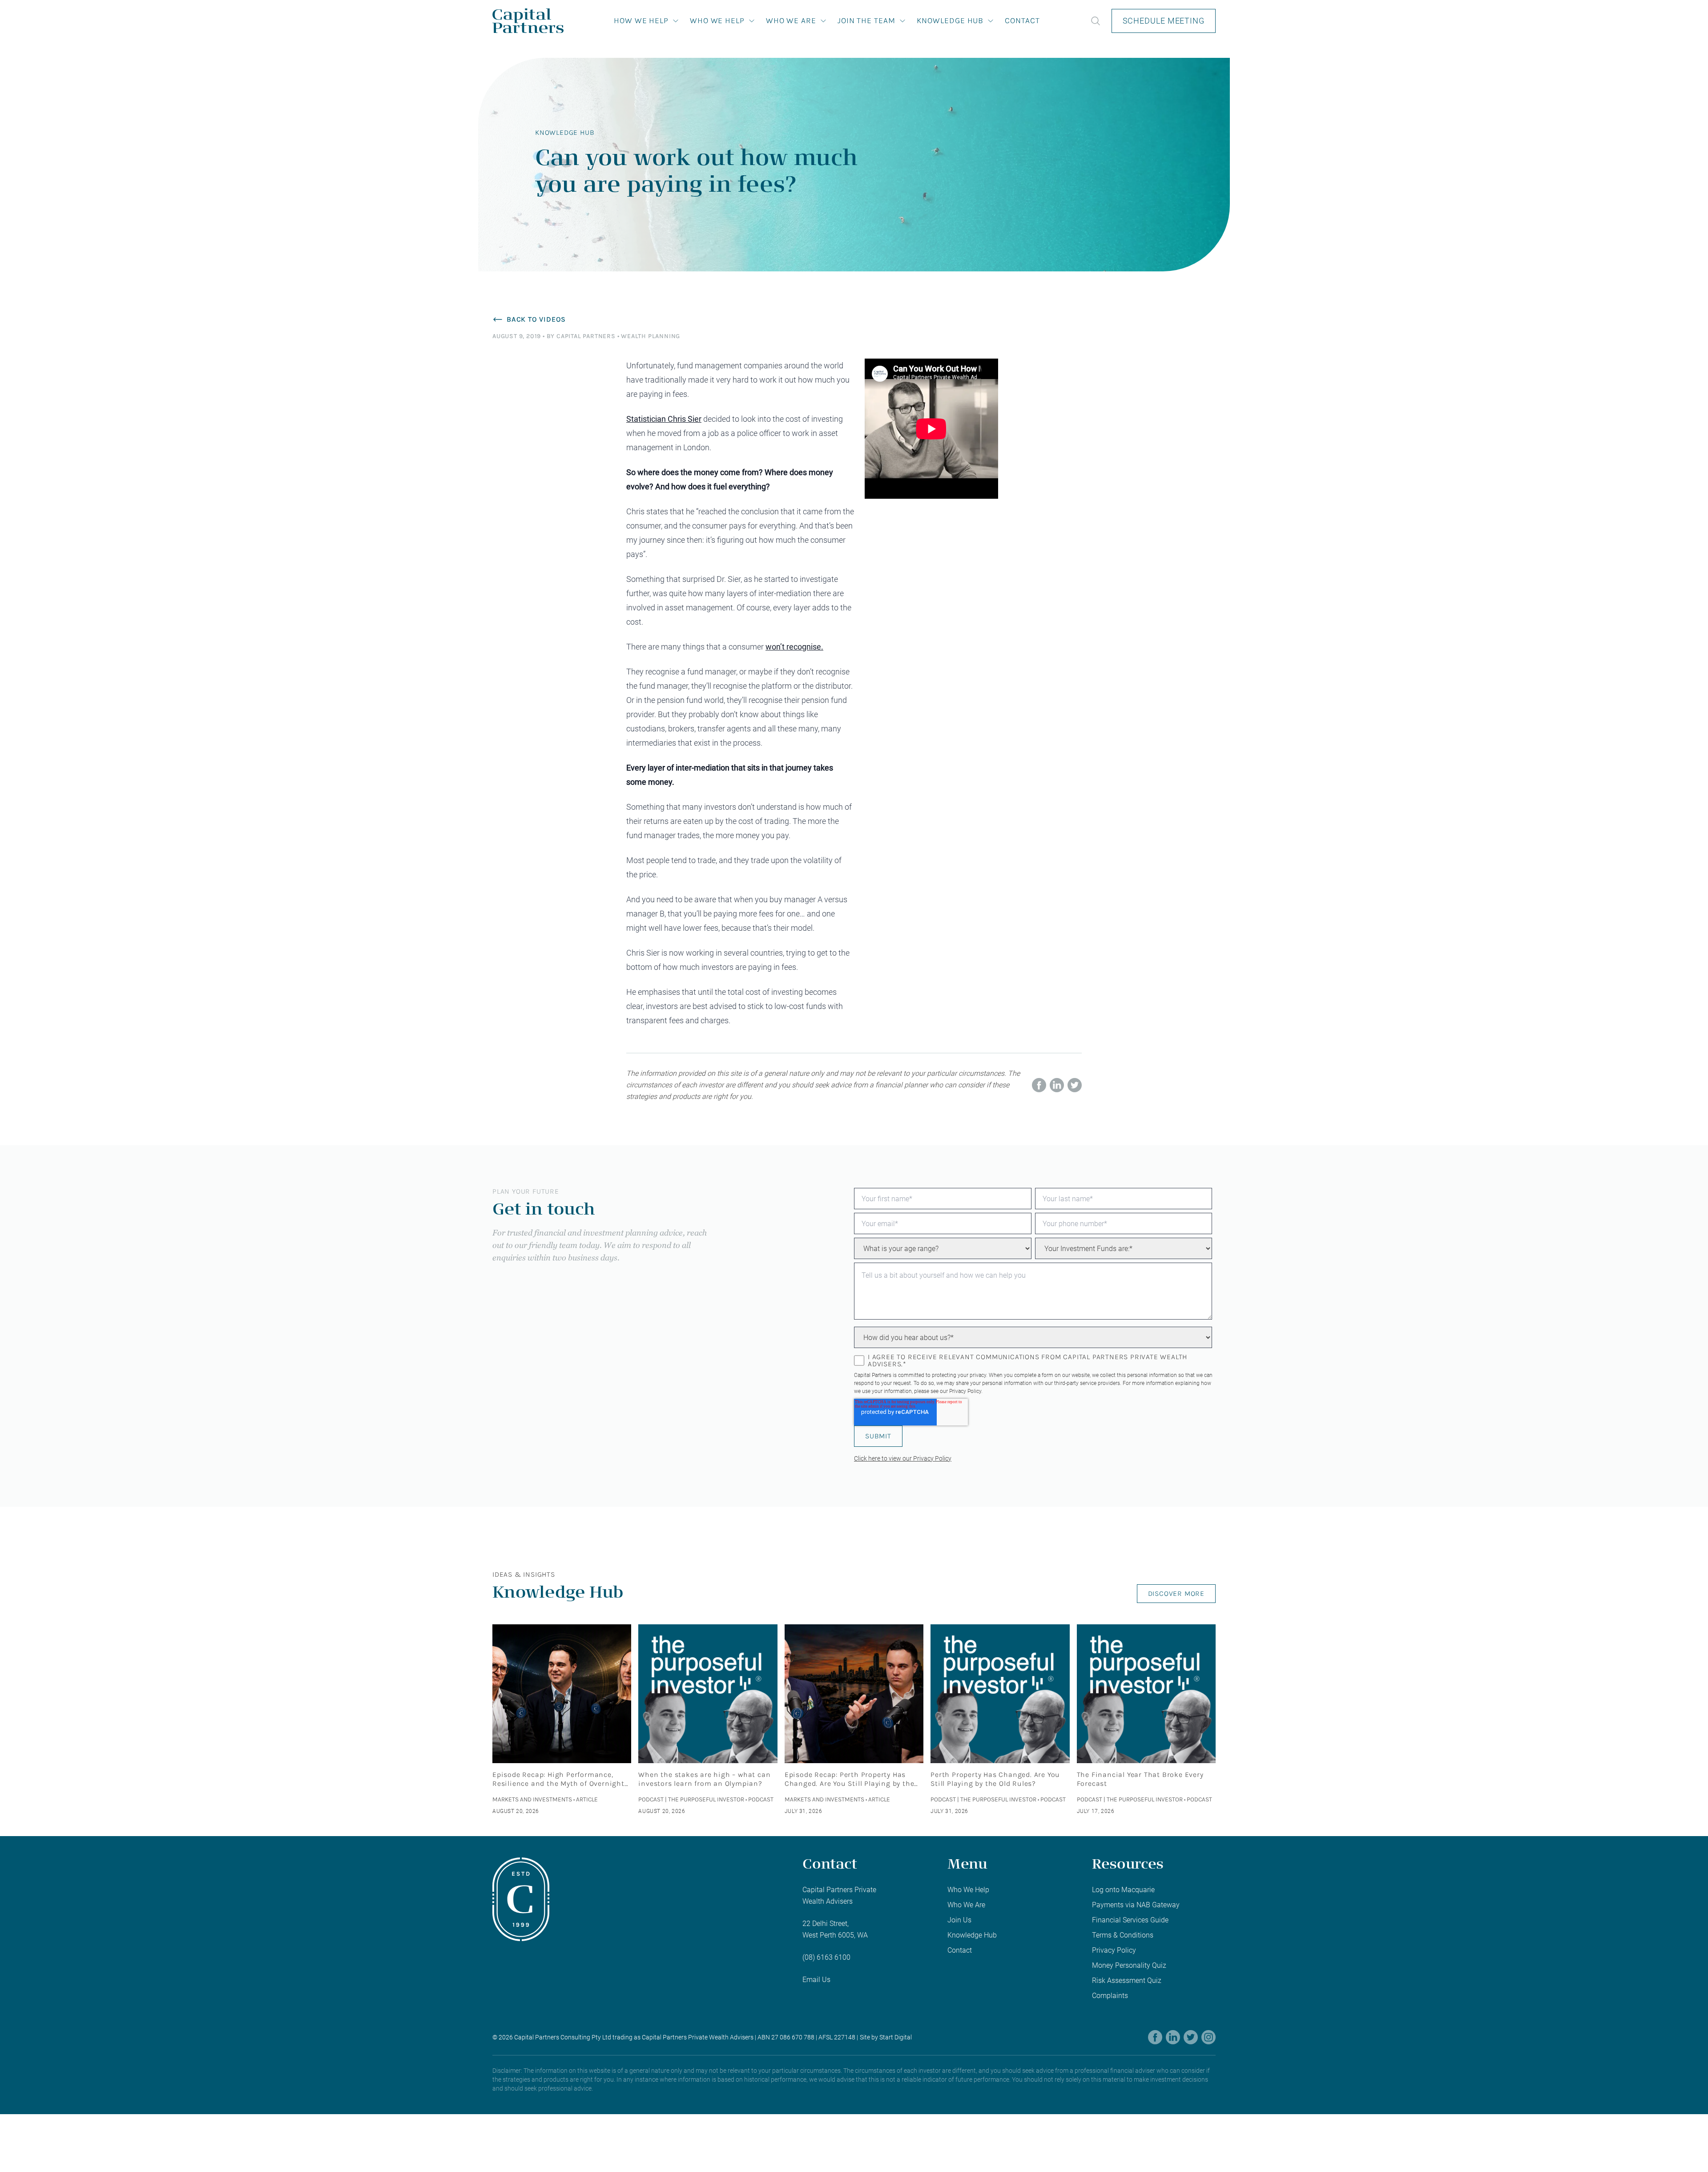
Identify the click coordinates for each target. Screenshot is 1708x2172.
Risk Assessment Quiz (1127, 1980)
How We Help (641, 20)
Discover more (1176, 1593)
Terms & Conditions (1123, 1935)
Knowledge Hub (950, 20)
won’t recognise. (794, 647)
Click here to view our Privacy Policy (903, 1458)
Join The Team (866, 20)
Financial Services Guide (1130, 1920)
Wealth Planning (651, 336)
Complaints (1110, 1996)
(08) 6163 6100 (826, 1957)
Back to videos (536, 319)
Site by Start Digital (886, 2037)
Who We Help (717, 20)
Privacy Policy (965, 1391)
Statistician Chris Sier (664, 419)
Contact (1022, 20)
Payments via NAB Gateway (1136, 1905)
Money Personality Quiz (1129, 1965)
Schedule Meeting (1164, 21)
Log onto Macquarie (1123, 1890)
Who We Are (791, 20)
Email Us (816, 1980)
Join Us (959, 1920)
